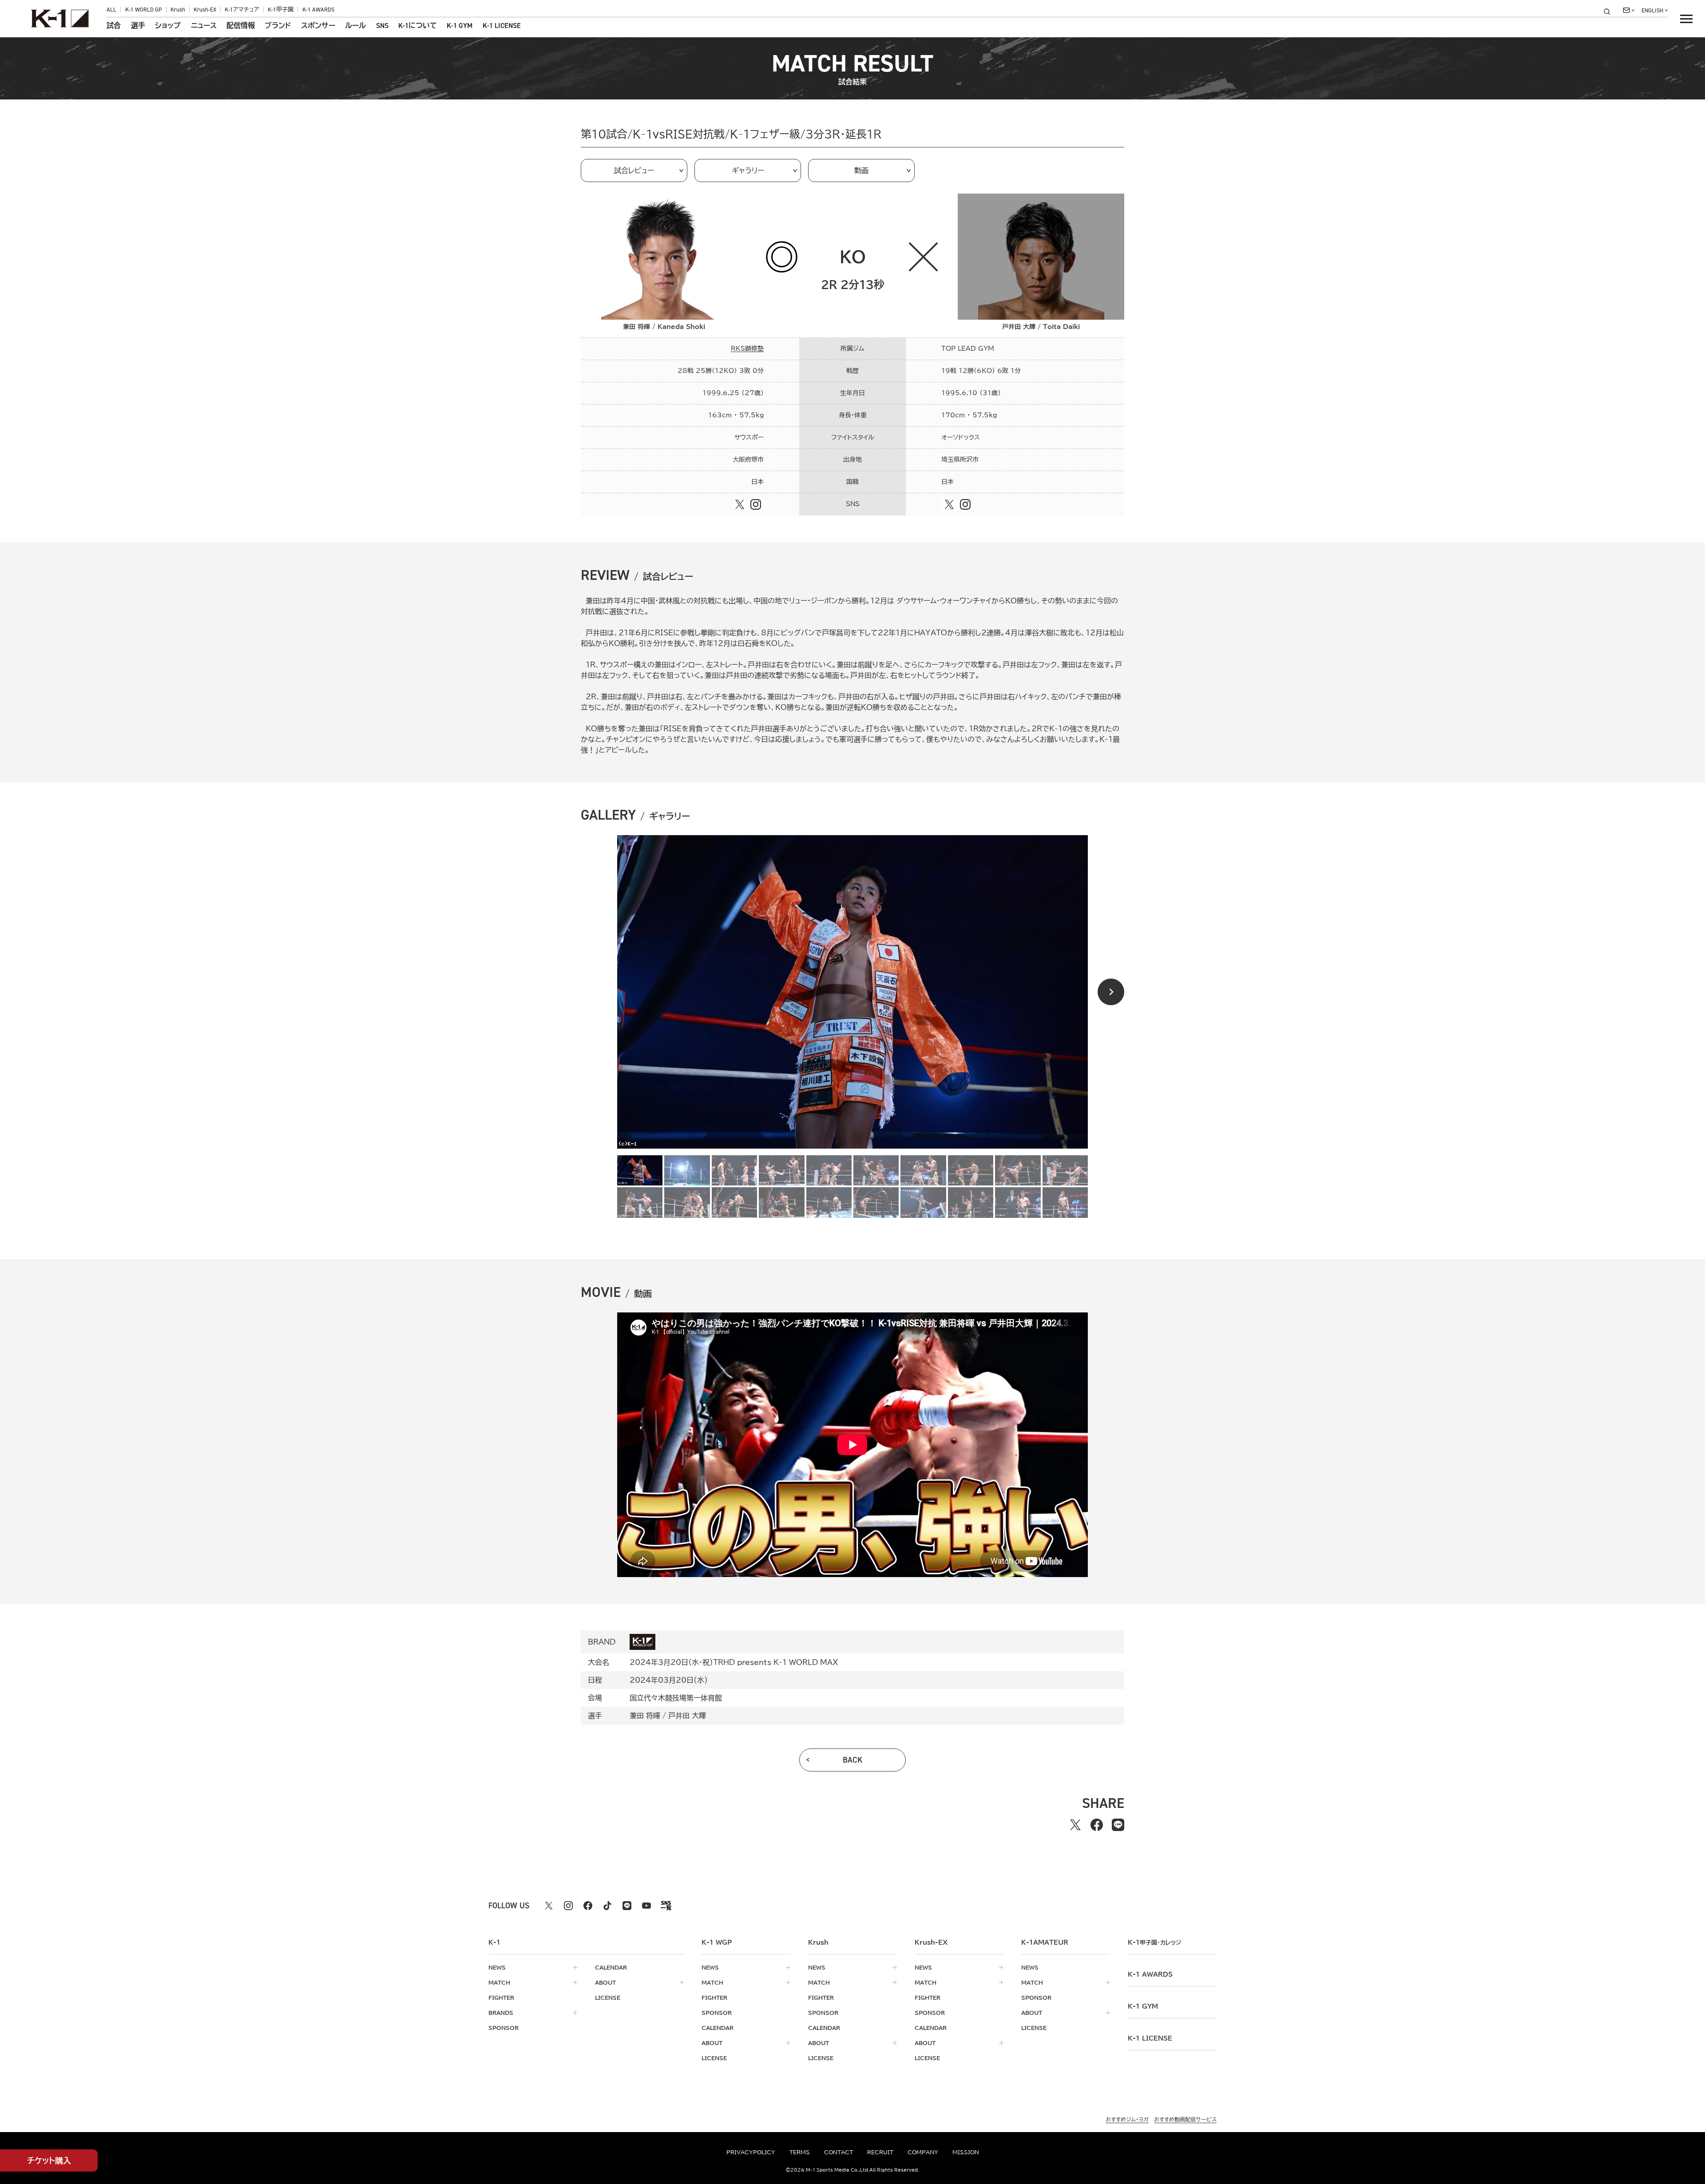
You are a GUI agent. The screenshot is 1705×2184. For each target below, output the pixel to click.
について (418, 26)
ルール (355, 26)
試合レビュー (634, 170)
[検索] (1610, 11)
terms (800, 2152)
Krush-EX (205, 10)
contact (839, 2152)
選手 (138, 26)
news (497, 1967)
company (923, 2152)
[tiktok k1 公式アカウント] (607, 1906)
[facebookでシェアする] (1097, 1825)
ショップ (168, 26)
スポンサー (318, 26)
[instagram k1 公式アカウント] (568, 1906)
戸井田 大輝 (687, 1716)
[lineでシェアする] (1118, 1825)
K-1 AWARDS (318, 10)
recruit (880, 2152)
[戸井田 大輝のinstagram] (965, 504)
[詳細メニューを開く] (1686, 19)
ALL (111, 10)
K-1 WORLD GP (144, 10)
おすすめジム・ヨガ (1127, 2119)
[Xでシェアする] (1075, 1825)
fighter (501, 1998)
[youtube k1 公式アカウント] (646, 1906)
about (605, 1982)
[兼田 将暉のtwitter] (740, 504)
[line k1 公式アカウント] (627, 1906)
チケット (49, 2160)
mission (966, 2152)
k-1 (1154, 1942)
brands (501, 2013)
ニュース (204, 26)
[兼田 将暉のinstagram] (756, 504)
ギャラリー (748, 170)
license (608, 1998)
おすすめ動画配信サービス (1185, 2119)
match (499, 1982)
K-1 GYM (460, 26)
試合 (114, 26)
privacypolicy (751, 2152)
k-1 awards (1150, 1974)
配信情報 (241, 26)
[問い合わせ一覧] (1629, 10)
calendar (611, 1967)
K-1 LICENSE (502, 26)
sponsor (504, 2028)
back (853, 1760)
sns (382, 26)
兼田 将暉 (645, 1716)
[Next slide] (1111, 992)
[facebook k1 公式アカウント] (588, 1906)
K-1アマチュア (242, 10)
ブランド (278, 26)
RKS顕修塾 (747, 349)
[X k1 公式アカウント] (549, 1906)
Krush (178, 10)
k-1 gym (1143, 2006)
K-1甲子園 (281, 10)
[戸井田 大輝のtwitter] (949, 504)
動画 (861, 170)
